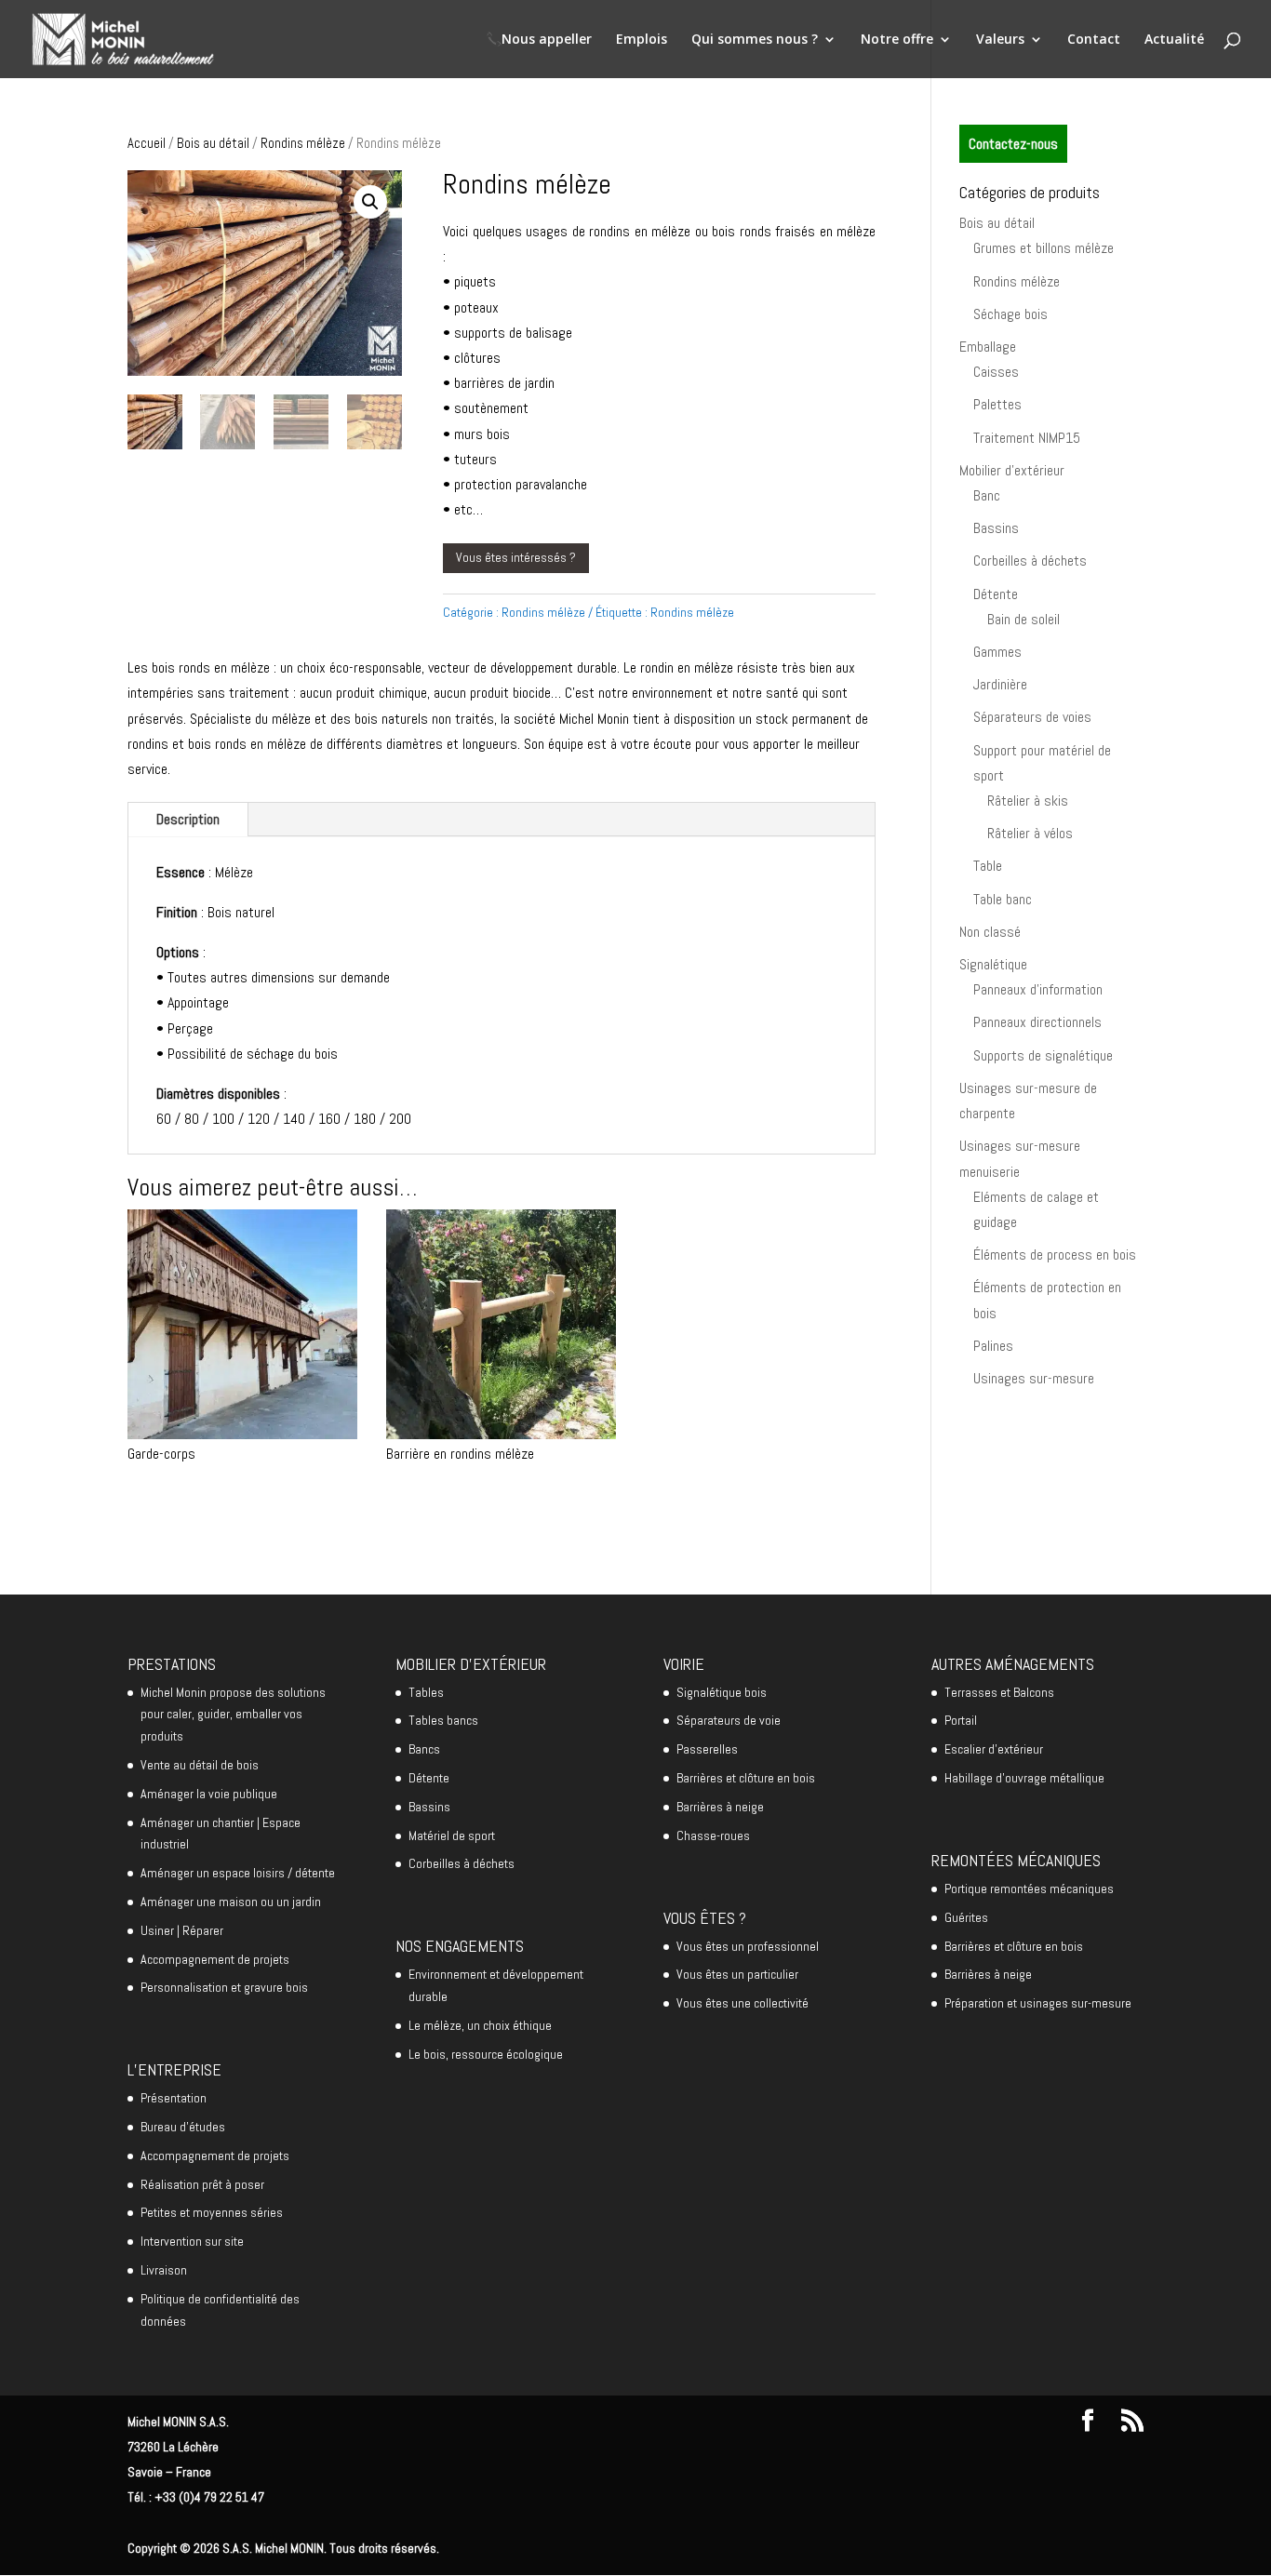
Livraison (164, 2270)
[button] (370, 202)
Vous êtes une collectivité (743, 2003)
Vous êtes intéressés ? (516, 557)
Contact (1094, 40)
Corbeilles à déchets (1030, 561)
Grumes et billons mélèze (1044, 248)
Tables (426, 1692)
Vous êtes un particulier (737, 1974)
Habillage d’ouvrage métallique (1024, 1778)
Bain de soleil (1023, 619)
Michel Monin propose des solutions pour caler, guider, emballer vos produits (233, 1715)
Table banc (1003, 899)
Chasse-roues (713, 1835)
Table (988, 866)
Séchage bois (1010, 314)
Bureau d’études (183, 2127)
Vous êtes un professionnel (748, 1946)
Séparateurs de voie (729, 1720)
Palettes (997, 404)
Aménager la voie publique (209, 1794)
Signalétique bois (722, 1692)
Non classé (990, 932)
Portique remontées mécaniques (1029, 1889)
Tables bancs (443, 1720)
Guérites (966, 1917)
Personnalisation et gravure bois (224, 1987)
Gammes (997, 652)
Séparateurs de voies (1032, 717)
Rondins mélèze (303, 143)
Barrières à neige (720, 1807)
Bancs (424, 1749)
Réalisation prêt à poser (202, 2184)
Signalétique (993, 964)
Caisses (996, 372)
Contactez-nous (1013, 144)
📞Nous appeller (539, 40)
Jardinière (1000, 684)
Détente (996, 594)
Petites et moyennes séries (212, 2212)
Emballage (988, 347)
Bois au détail (213, 143)
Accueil (147, 143)
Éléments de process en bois (1055, 1255)
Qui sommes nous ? (755, 40)
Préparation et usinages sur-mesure (1038, 2003)
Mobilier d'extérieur (1012, 470)
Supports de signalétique (1043, 1055)
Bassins (996, 528)
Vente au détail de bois (200, 1765)
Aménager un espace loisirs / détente (238, 1873)
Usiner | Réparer (182, 1930)
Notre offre (897, 40)
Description (188, 819)
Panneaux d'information (1038, 989)
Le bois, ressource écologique (486, 2054)
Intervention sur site (192, 2241)
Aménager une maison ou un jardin (231, 1902)
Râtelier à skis (1028, 801)
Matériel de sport (452, 1835)
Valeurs (1000, 40)
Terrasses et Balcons (999, 1692)
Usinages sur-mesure (1034, 1378)
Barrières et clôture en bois (746, 1778)
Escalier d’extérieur (994, 1749)
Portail (961, 1720)
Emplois (642, 40)
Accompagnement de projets (215, 1959)
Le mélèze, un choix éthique (480, 2025)
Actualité (1174, 40)
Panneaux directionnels (1037, 1022)
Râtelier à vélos (1030, 833)
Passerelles (707, 1749)
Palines (993, 1346)
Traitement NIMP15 (1027, 438)
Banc (987, 495)
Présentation (174, 2098)
